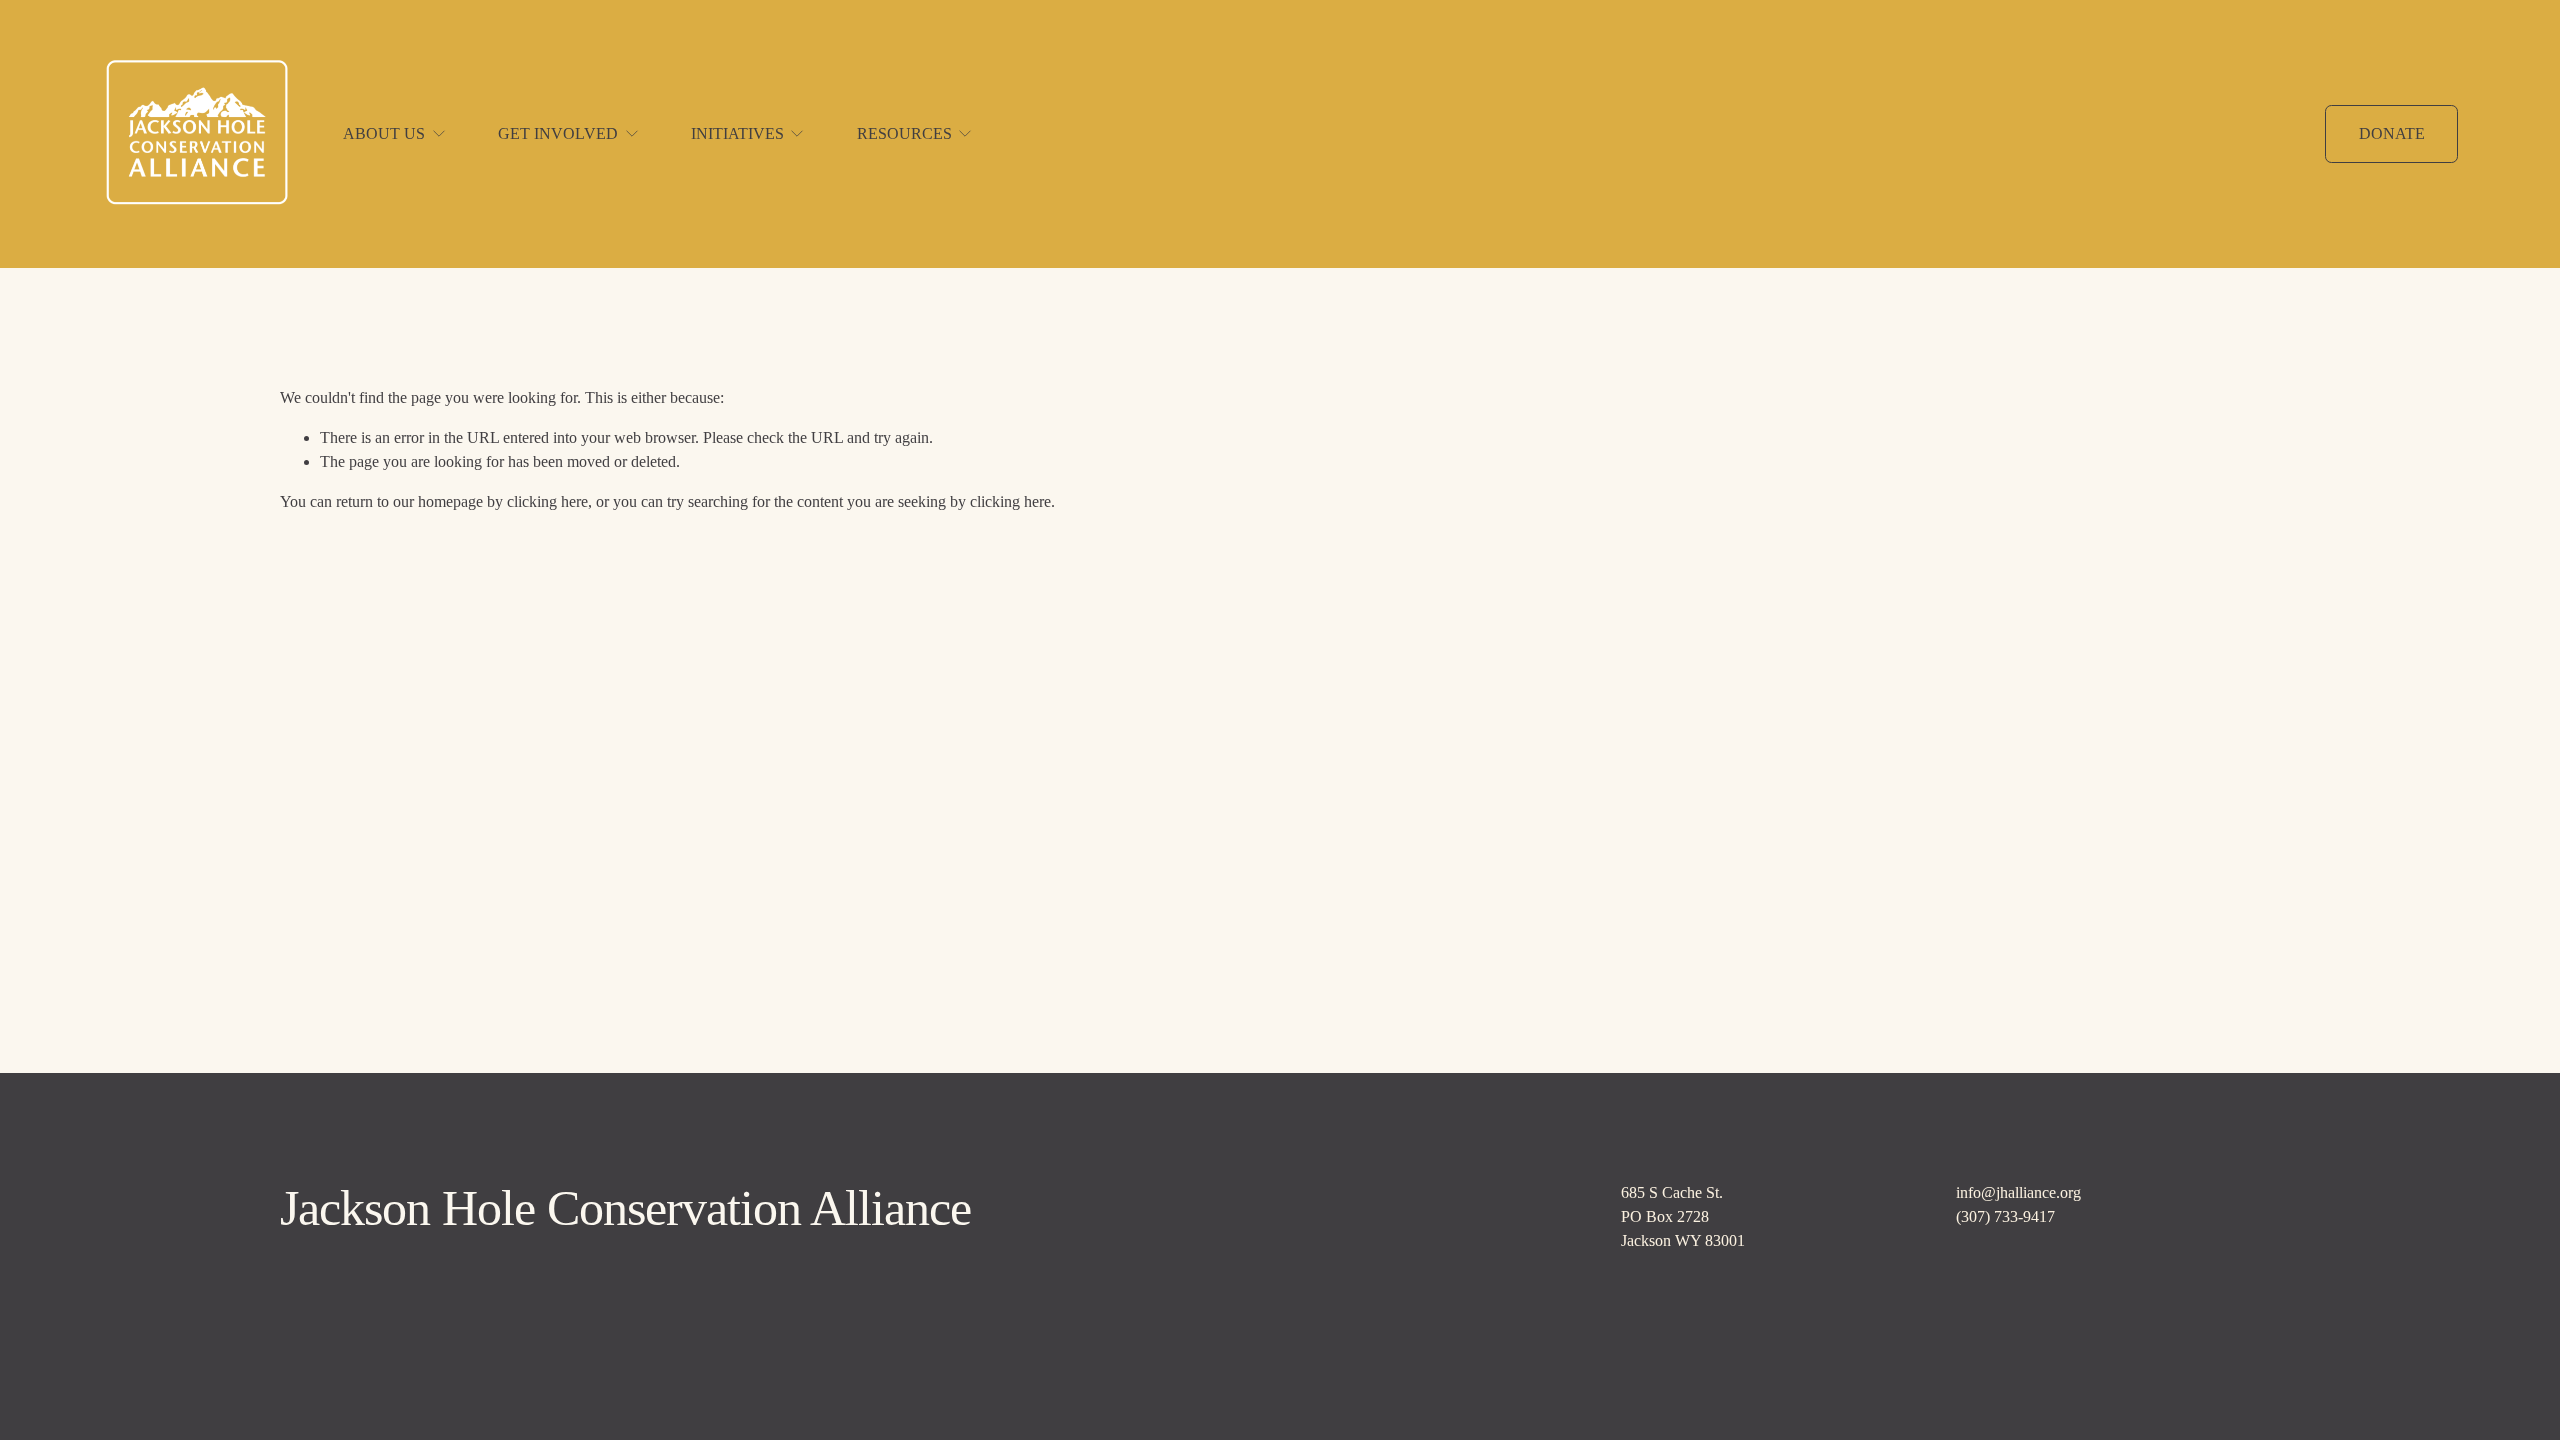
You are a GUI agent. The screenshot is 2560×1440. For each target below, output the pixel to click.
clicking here (547, 501)
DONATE (2392, 133)
